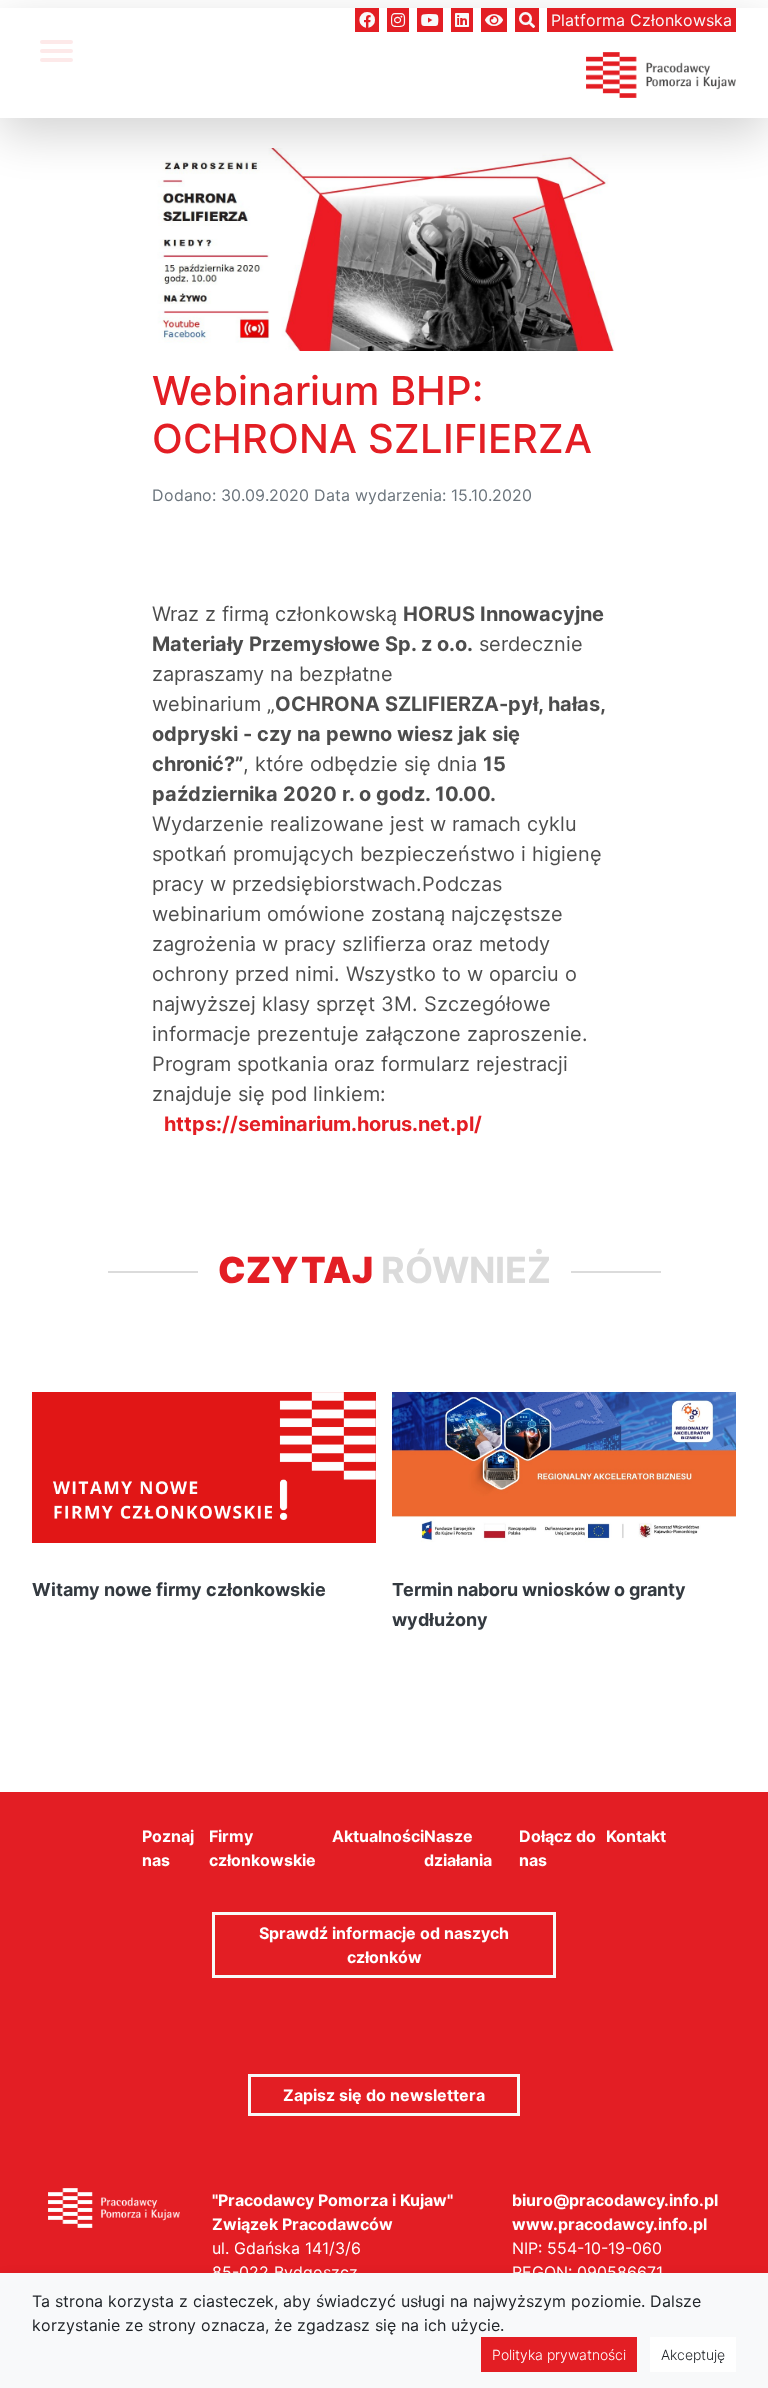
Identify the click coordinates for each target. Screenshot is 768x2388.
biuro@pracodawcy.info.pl (615, 2200)
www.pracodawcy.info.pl (609, 2224)
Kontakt (636, 1836)
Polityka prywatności (559, 2354)
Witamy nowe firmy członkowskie (179, 1589)
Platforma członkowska (641, 20)
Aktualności (378, 1836)
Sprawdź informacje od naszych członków (384, 1945)
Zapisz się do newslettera (384, 2095)
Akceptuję (693, 2354)
